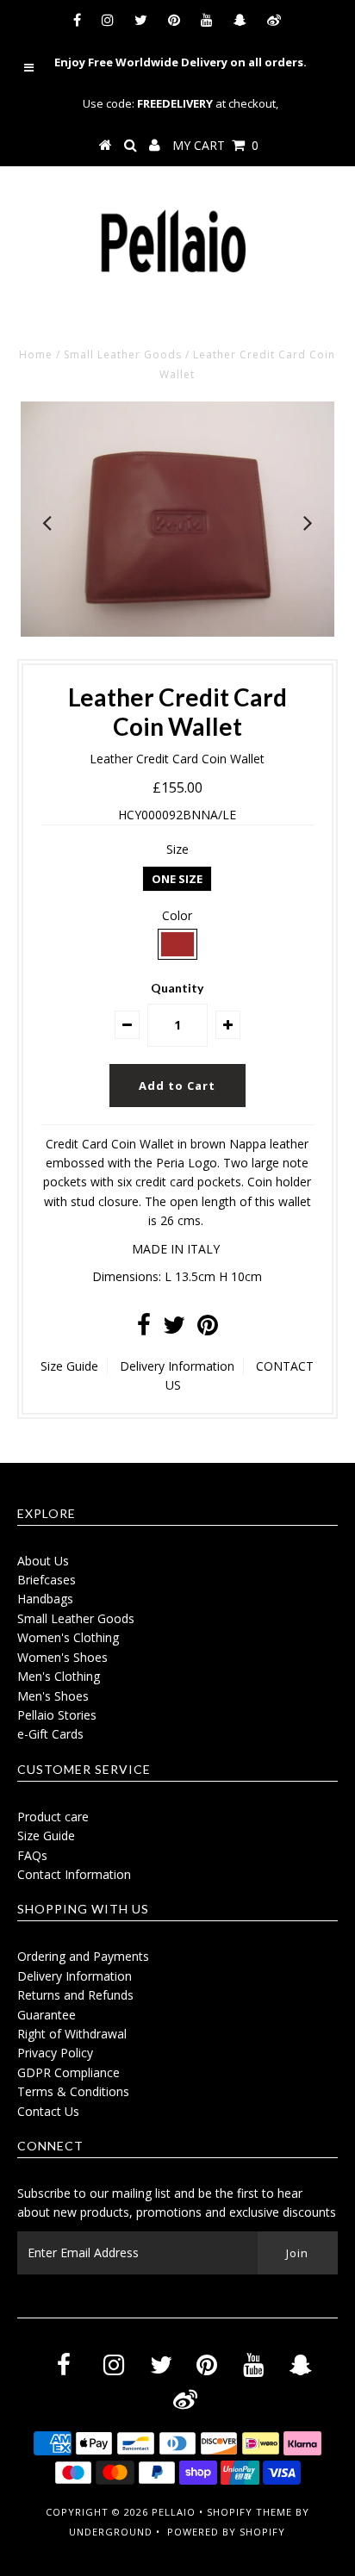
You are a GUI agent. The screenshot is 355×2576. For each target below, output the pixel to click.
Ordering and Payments (83, 1956)
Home (36, 355)
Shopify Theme (249, 2512)
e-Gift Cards (50, 1734)
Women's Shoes (62, 1657)
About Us (43, 1561)
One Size (177, 879)
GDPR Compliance (69, 2072)
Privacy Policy (55, 2053)
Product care (53, 1817)
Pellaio (174, 2512)
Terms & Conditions (73, 2091)
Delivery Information (177, 1366)
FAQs (32, 1855)
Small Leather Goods (123, 355)
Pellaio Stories (57, 1715)
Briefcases (47, 1580)
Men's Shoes (53, 1696)
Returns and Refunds (75, 1995)
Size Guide (69, 1366)
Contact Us (48, 2111)
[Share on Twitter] (174, 1329)
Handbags (45, 1599)
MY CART (215, 145)
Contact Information (74, 1874)
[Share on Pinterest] (208, 1329)
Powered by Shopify (226, 2532)
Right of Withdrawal (72, 2034)
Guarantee (47, 2015)
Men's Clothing (59, 1676)
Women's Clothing (68, 1637)
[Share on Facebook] (144, 1329)
